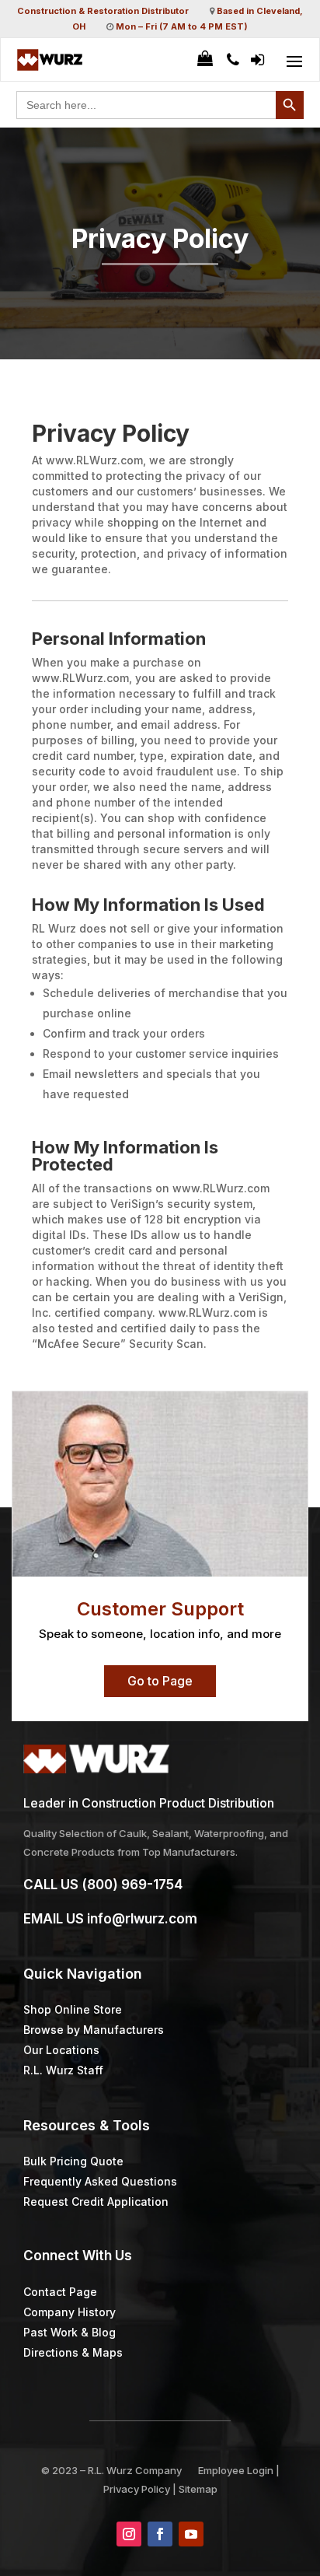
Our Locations (61, 2050)
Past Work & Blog (70, 2332)
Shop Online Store (73, 2009)
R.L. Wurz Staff (63, 2070)
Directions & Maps (73, 2352)
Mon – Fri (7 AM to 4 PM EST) (182, 26)
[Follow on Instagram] (129, 2534)
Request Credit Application (96, 2201)
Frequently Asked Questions (100, 2181)
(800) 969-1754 (132, 1885)
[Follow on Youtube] (191, 2534)
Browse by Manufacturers (94, 2030)
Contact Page (60, 2292)
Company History (70, 2312)
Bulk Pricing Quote (73, 2161)
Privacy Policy (137, 2489)
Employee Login (236, 2470)
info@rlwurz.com (142, 1919)
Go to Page (160, 1681)
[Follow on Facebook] (160, 2534)
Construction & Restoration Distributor (103, 11)
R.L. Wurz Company (135, 2470)
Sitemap (198, 2489)
